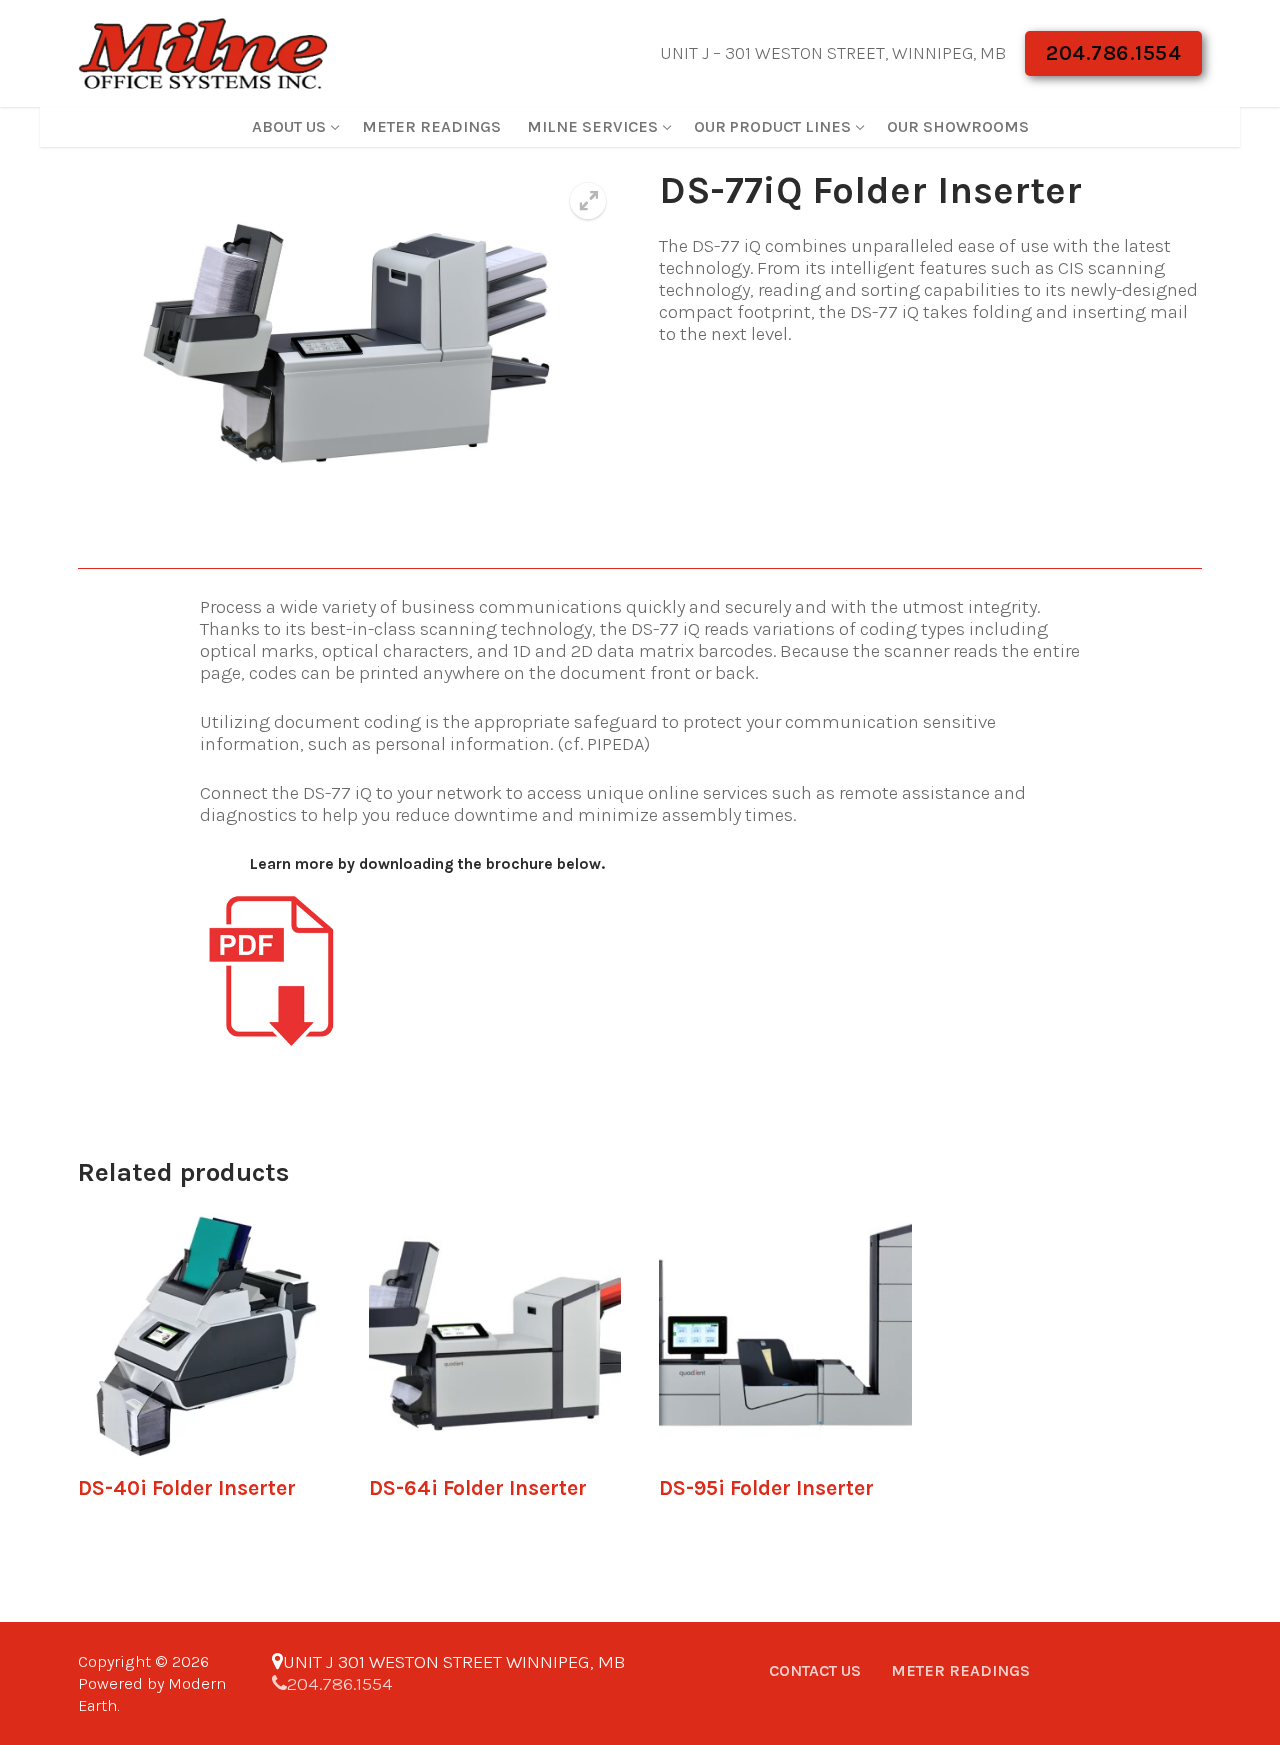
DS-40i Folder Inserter (187, 1488)
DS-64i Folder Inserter (478, 1488)
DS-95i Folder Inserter (766, 1488)
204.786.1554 (1113, 53)
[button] (588, 201)
